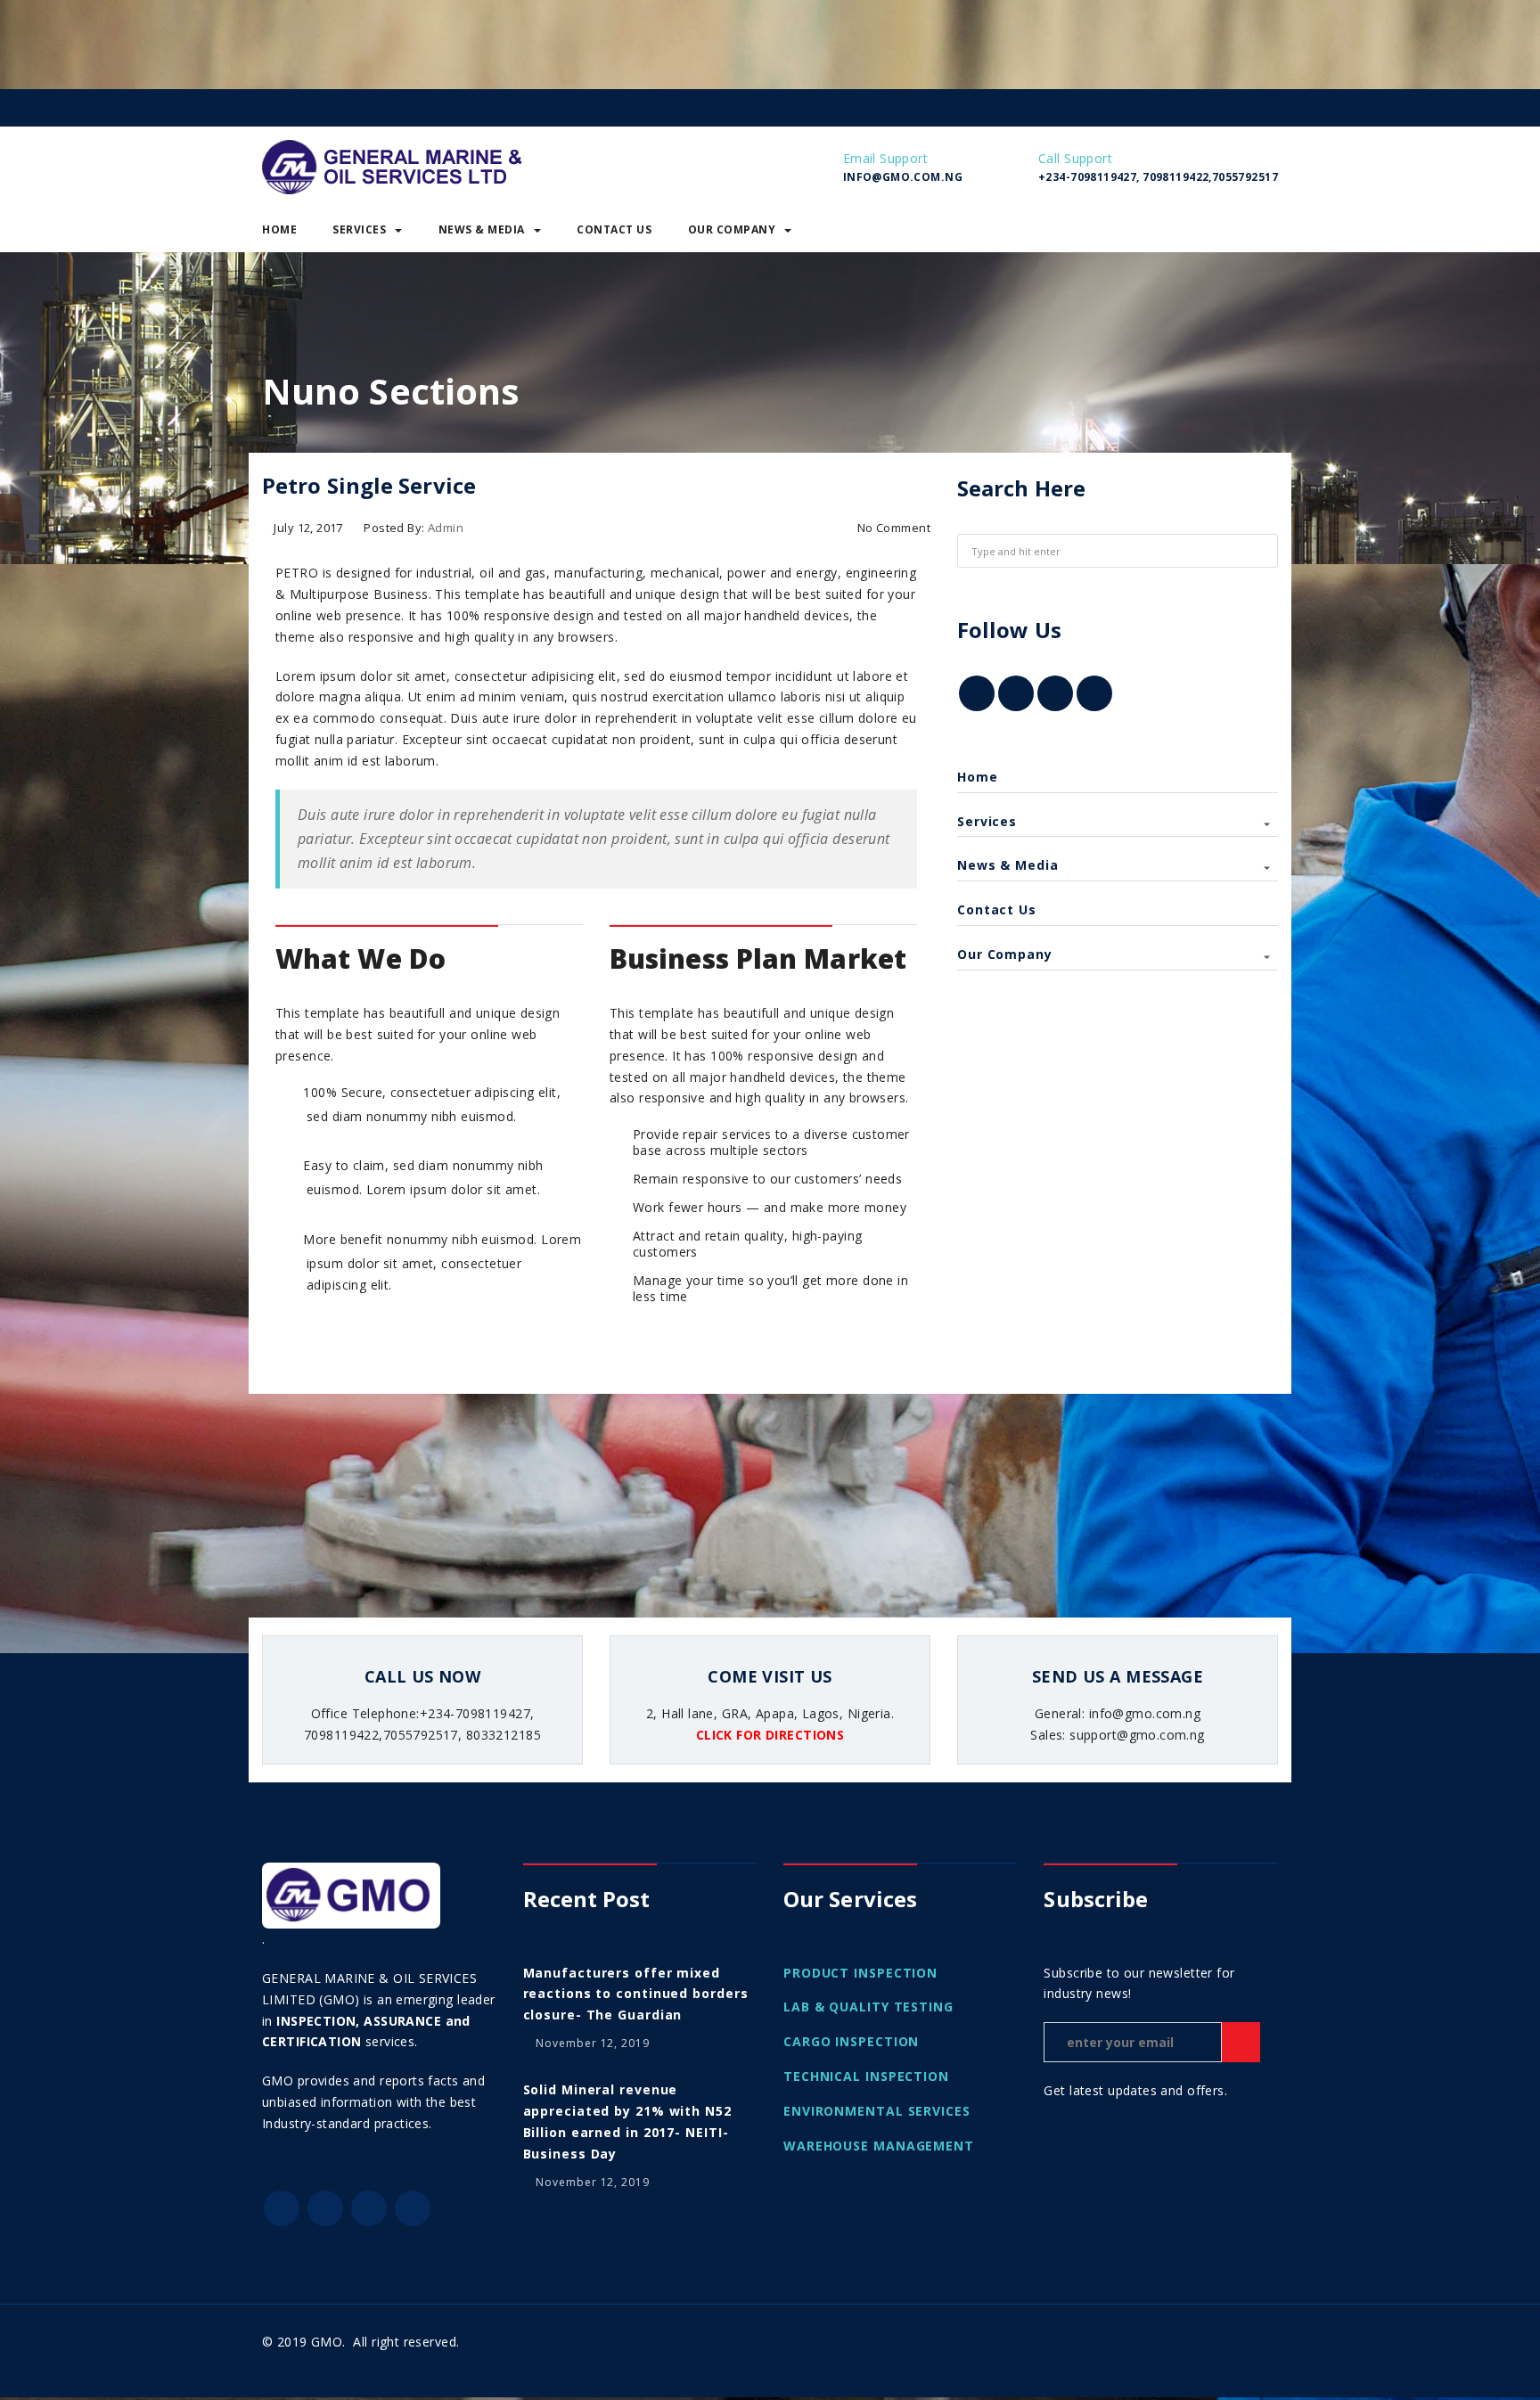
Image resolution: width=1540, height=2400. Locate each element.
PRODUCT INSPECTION (860, 1973)
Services (359, 229)
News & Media (482, 229)
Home (279, 229)
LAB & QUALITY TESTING (868, 2007)
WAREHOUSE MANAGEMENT (879, 2146)
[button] (1264, 230)
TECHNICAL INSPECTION (866, 2076)
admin (446, 528)
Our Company (732, 229)
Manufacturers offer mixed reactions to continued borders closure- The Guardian (636, 1994)
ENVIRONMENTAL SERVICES (877, 2111)
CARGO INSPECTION (851, 2041)
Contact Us (614, 229)
